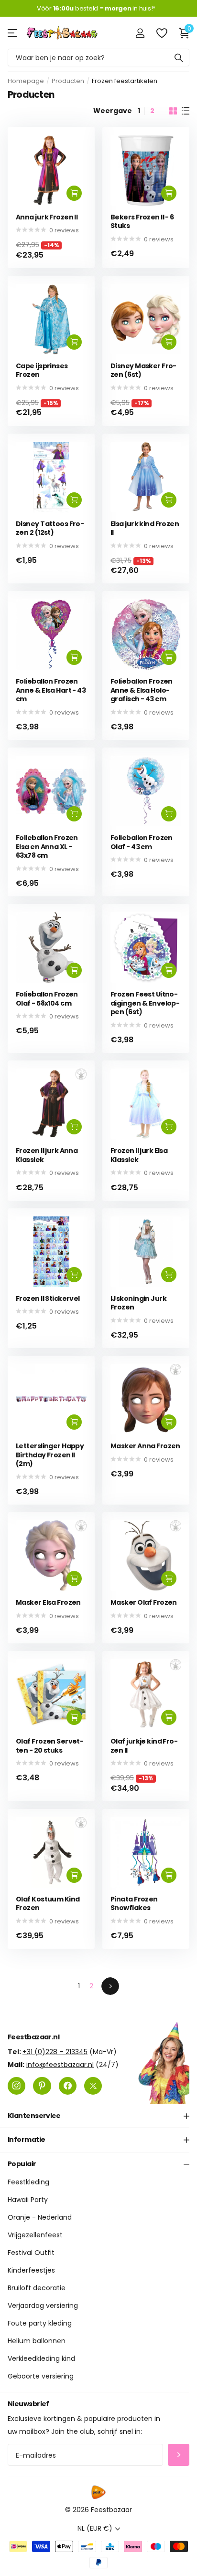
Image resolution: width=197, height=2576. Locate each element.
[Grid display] (173, 111)
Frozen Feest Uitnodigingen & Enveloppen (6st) (145, 1003)
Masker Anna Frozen (145, 1446)
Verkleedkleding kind (41, 2359)
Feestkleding (28, 2182)
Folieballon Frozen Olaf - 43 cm (142, 842)
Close (98, 2116)
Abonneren (179, 2455)
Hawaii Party (28, 2200)
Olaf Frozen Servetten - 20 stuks (50, 1746)
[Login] (140, 33)
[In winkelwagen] (74, 193)
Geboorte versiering (41, 2377)
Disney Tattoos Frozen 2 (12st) (50, 528)
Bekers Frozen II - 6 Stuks (142, 222)
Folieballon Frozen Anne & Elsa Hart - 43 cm (51, 690)
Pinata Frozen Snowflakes (134, 1904)
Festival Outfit (31, 2253)
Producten (68, 81)
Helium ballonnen (37, 2341)
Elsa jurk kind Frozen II (145, 528)
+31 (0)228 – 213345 (55, 2052)
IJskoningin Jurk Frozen (138, 1303)
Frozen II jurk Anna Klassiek (47, 1155)
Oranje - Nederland (40, 2218)
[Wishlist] (161, 33)
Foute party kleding (40, 2324)
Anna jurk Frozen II (47, 217)
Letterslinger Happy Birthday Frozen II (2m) (50, 1455)
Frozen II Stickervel (48, 1299)
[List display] (186, 111)
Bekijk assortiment (13, 33)
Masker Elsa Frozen (48, 1603)
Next (110, 1986)
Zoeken (179, 57)
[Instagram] (16, 2086)
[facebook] (68, 2086)
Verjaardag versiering (43, 2306)
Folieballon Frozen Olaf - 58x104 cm (47, 999)
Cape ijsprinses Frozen (42, 370)
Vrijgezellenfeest (35, 2235)
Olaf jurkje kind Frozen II (144, 1746)
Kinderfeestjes (31, 2271)
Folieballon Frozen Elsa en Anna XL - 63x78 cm (47, 847)
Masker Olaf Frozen (144, 1603)
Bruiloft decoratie (37, 2288)
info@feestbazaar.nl (60, 2065)
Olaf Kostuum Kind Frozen (48, 1904)
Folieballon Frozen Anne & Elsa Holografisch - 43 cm (142, 690)
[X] (93, 2086)
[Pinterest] (42, 2086)
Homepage (26, 81)
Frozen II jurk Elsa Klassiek (139, 1155)
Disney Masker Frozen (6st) (143, 370)
